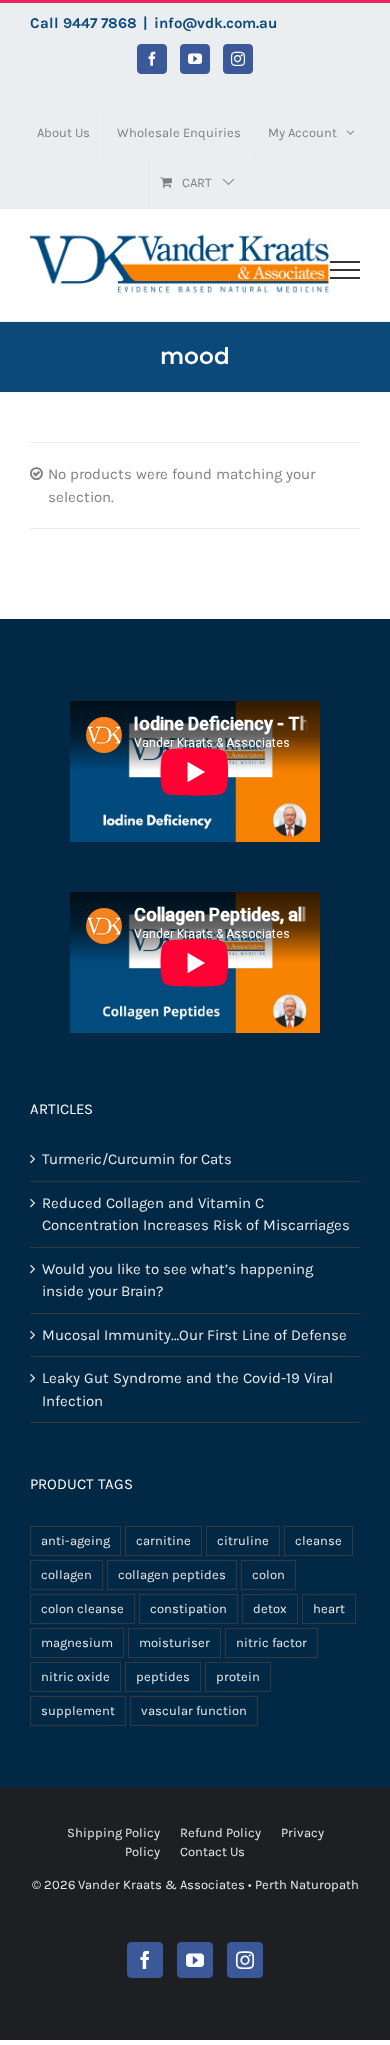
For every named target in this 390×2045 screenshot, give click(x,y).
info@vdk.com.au (215, 23)
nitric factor (271, 1642)
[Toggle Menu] (345, 270)
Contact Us (212, 1851)
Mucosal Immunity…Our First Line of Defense (194, 1335)
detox (270, 1608)
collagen (66, 1574)
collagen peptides (172, 1574)
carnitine (163, 1540)
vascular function (194, 1710)
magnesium (77, 1642)
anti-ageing (75, 1540)
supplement (78, 1710)
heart (329, 1608)
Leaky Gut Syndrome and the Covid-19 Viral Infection (187, 1389)
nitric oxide (75, 1676)
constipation (188, 1608)
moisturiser (174, 1642)
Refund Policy (220, 1832)
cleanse (318, 1540)
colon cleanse (82, 1608)
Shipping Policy (113, 1832)
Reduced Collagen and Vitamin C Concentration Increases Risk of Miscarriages (196, 1214)
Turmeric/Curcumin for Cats (137, 1159)
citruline (243, 1540)
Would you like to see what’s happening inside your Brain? (177, 1280)
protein (238, 1676)
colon (268, 1574)
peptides (163, 1676)
